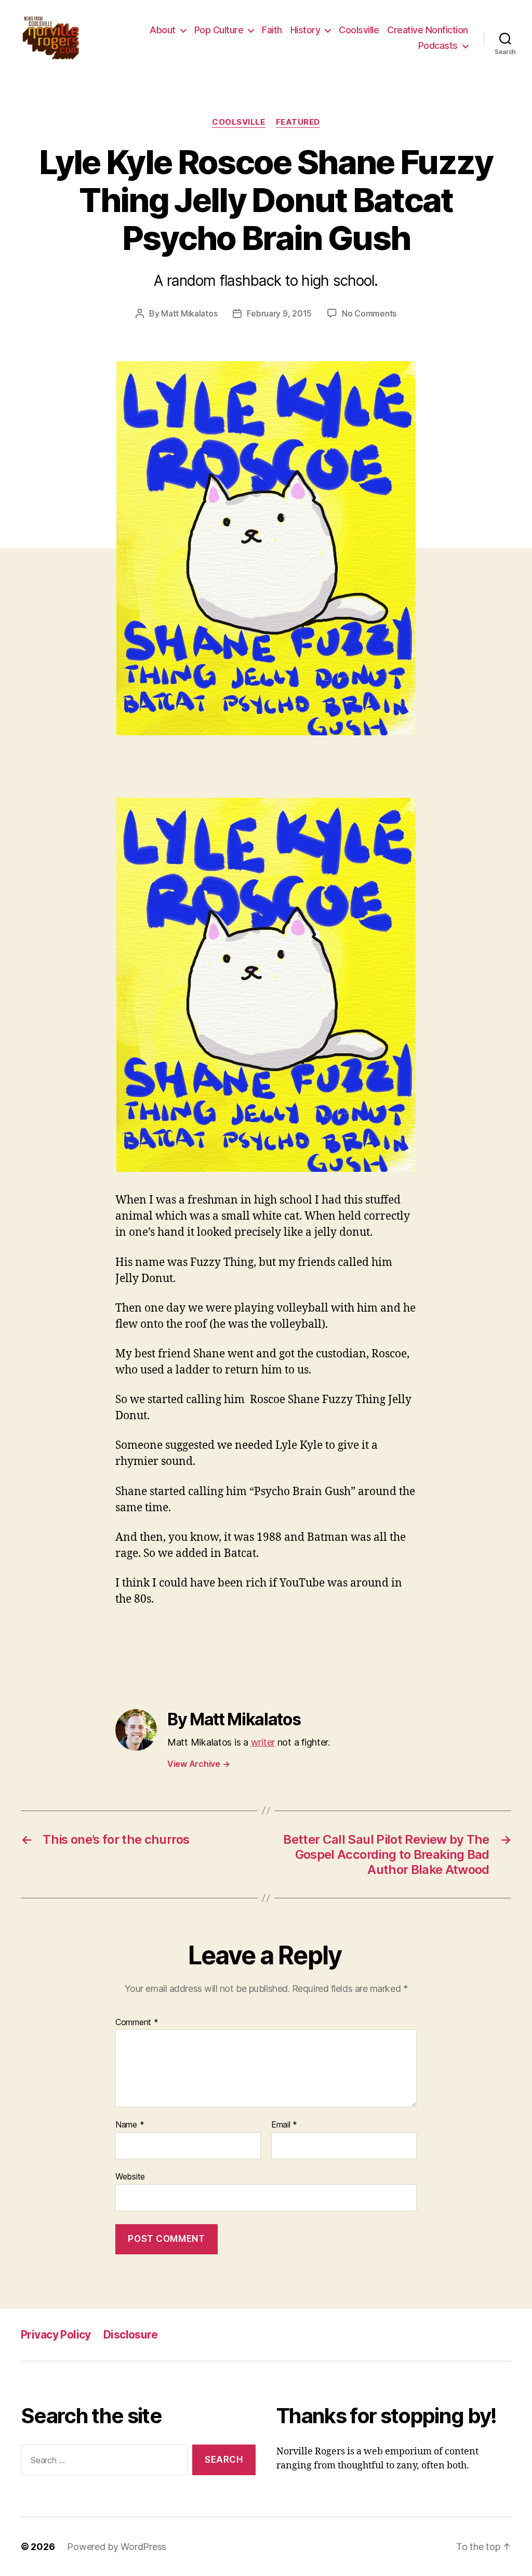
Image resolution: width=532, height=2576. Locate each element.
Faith (272, 30)
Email (284, 2125)
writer (263, 1742)
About (163, 30)
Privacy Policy (56, 2335)
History (305, 30)
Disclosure (130, 2335)
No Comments (369, 313)
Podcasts (438, 45)
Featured (298, 122)
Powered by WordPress (117, 2547)
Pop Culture (219, 30)
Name (130, 2125)
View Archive (198, 1764)
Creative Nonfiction (428, 30)
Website (130, 2176)
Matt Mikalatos (189, 313)
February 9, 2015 (279, 313)
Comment (137, 2023)
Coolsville (359, 30)
